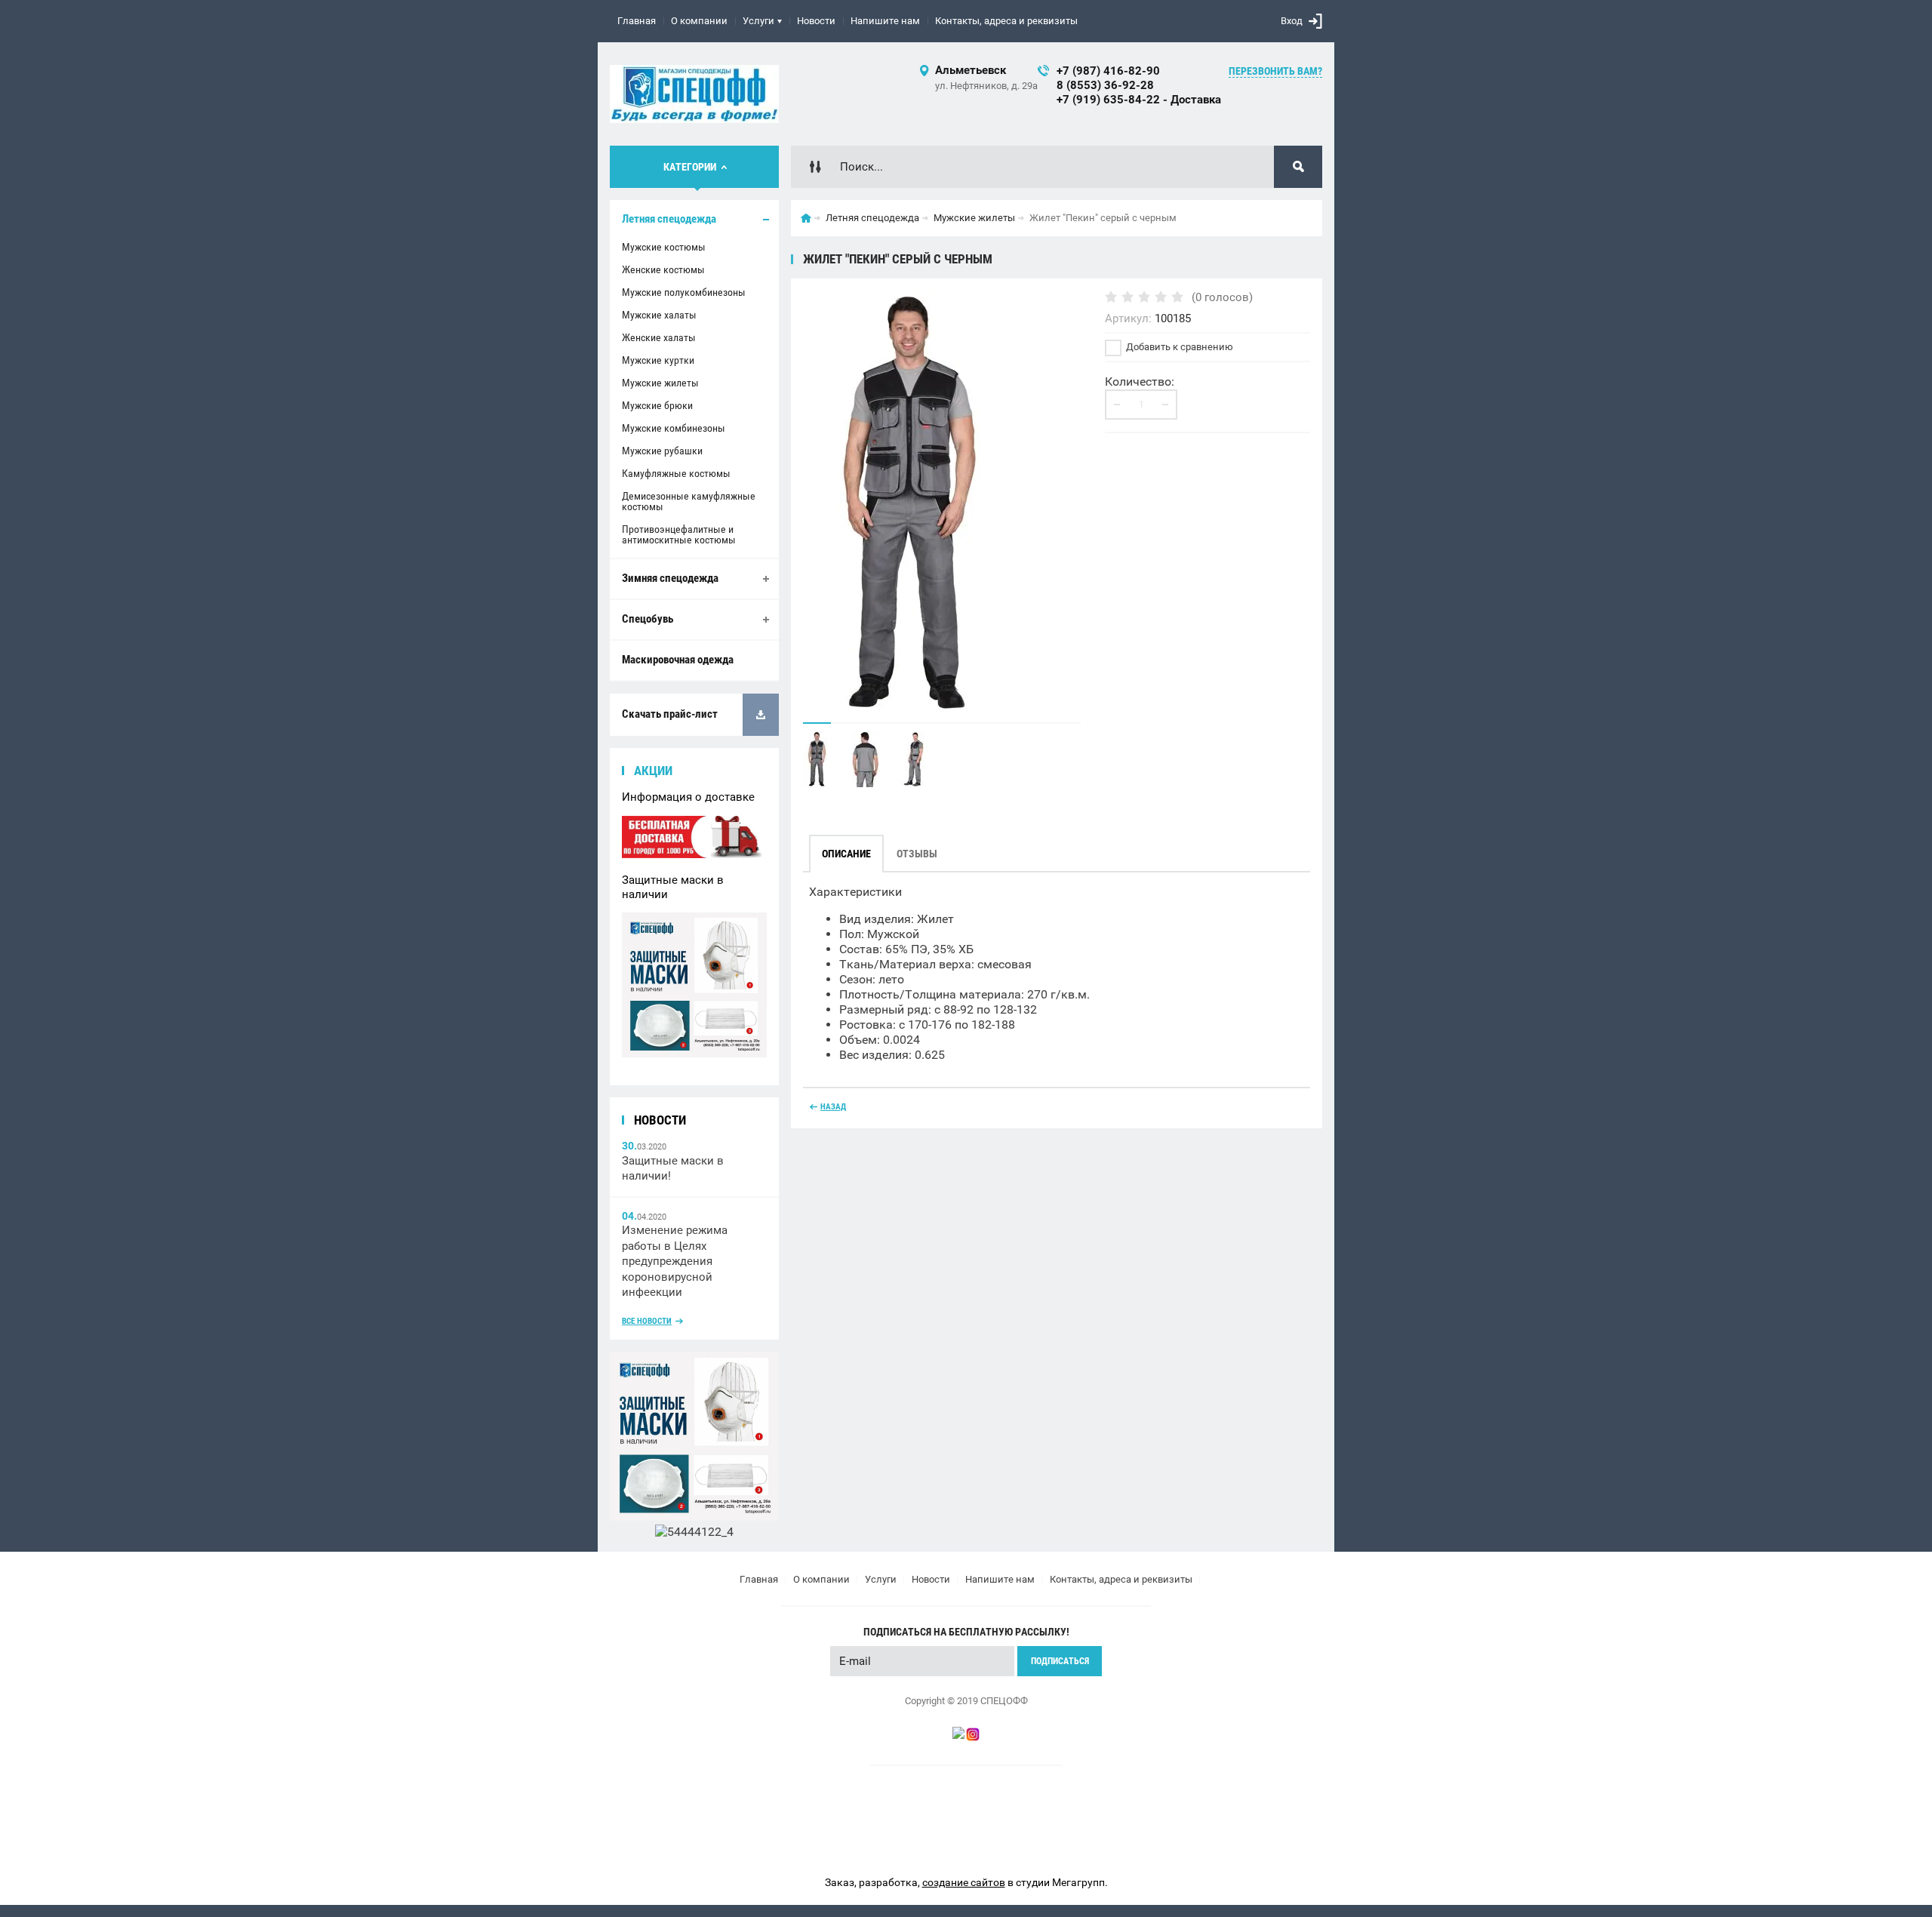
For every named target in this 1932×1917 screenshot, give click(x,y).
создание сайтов (964, 1882)
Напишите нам (885, 21)
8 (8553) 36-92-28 (1105, 85)
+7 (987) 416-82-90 (1108, 71)
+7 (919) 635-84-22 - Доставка (1139, 100)
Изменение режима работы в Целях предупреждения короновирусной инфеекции (675, 1261)
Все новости (647, 1321)
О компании (699, 21)
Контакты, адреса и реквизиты (1006, 21)
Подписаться (1060, 1661)
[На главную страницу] (694, 94)
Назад (833, 1107)
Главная (637, 21)
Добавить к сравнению (1178, 347)
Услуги (758, 21)
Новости (816, 21)
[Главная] (806, 218)
